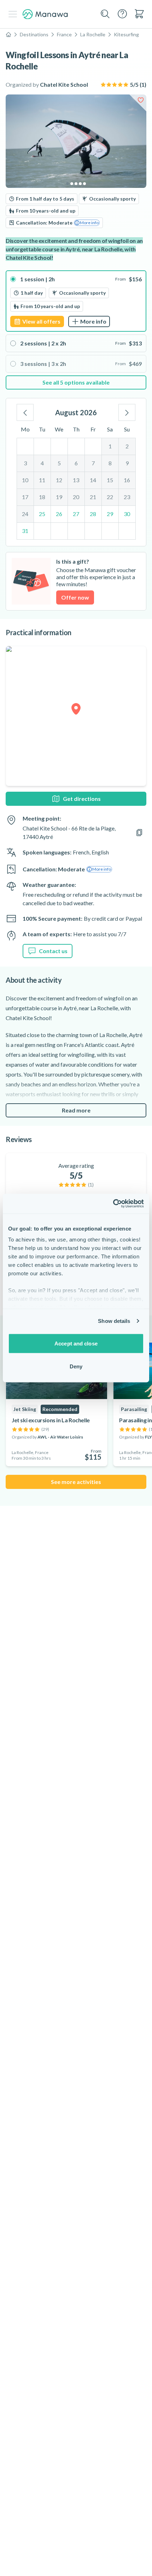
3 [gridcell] (25, 463)
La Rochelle (93, 34)
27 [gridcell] (76, 514)
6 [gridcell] (76, 463)
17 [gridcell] (25, 497)
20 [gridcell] (76, 497)
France (64, 34)
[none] (76, 382)
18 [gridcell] (42, 497)
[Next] (127, 412)
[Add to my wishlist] (141, 100)
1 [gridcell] (110, 446)
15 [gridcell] (110, 480)
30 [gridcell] (127, 514)
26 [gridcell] (59, 514)
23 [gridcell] (127, 497)
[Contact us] (122, 14)
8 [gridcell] (110, 463)
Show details (114, 1321)
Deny (76, 1366)
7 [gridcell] (93, 463)
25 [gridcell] (42, 514)
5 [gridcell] (59, 463)
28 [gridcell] (93, 514)
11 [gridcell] (42, 480)
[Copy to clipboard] (139, 833)
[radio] (76, 301)
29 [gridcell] (110, 514)
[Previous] (25, 412)
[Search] (105, 14)
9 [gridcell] (127, 463)
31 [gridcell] (25, 531)
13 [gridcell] (76, 480)
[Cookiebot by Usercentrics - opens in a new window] (113, 1204)
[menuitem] (139, 14)
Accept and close (76, 1343)
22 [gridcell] (110, 497)
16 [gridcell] (127, 480)
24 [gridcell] (25, 514)
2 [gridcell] (127, 446)
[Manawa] (45, 14)
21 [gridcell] (93, 497)
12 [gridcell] (59, 480)
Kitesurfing (126, 34)
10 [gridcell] (25, 480)
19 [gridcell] (59, 497)
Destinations (34, 34)
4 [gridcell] (42, 463)
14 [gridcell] (93, 480)
